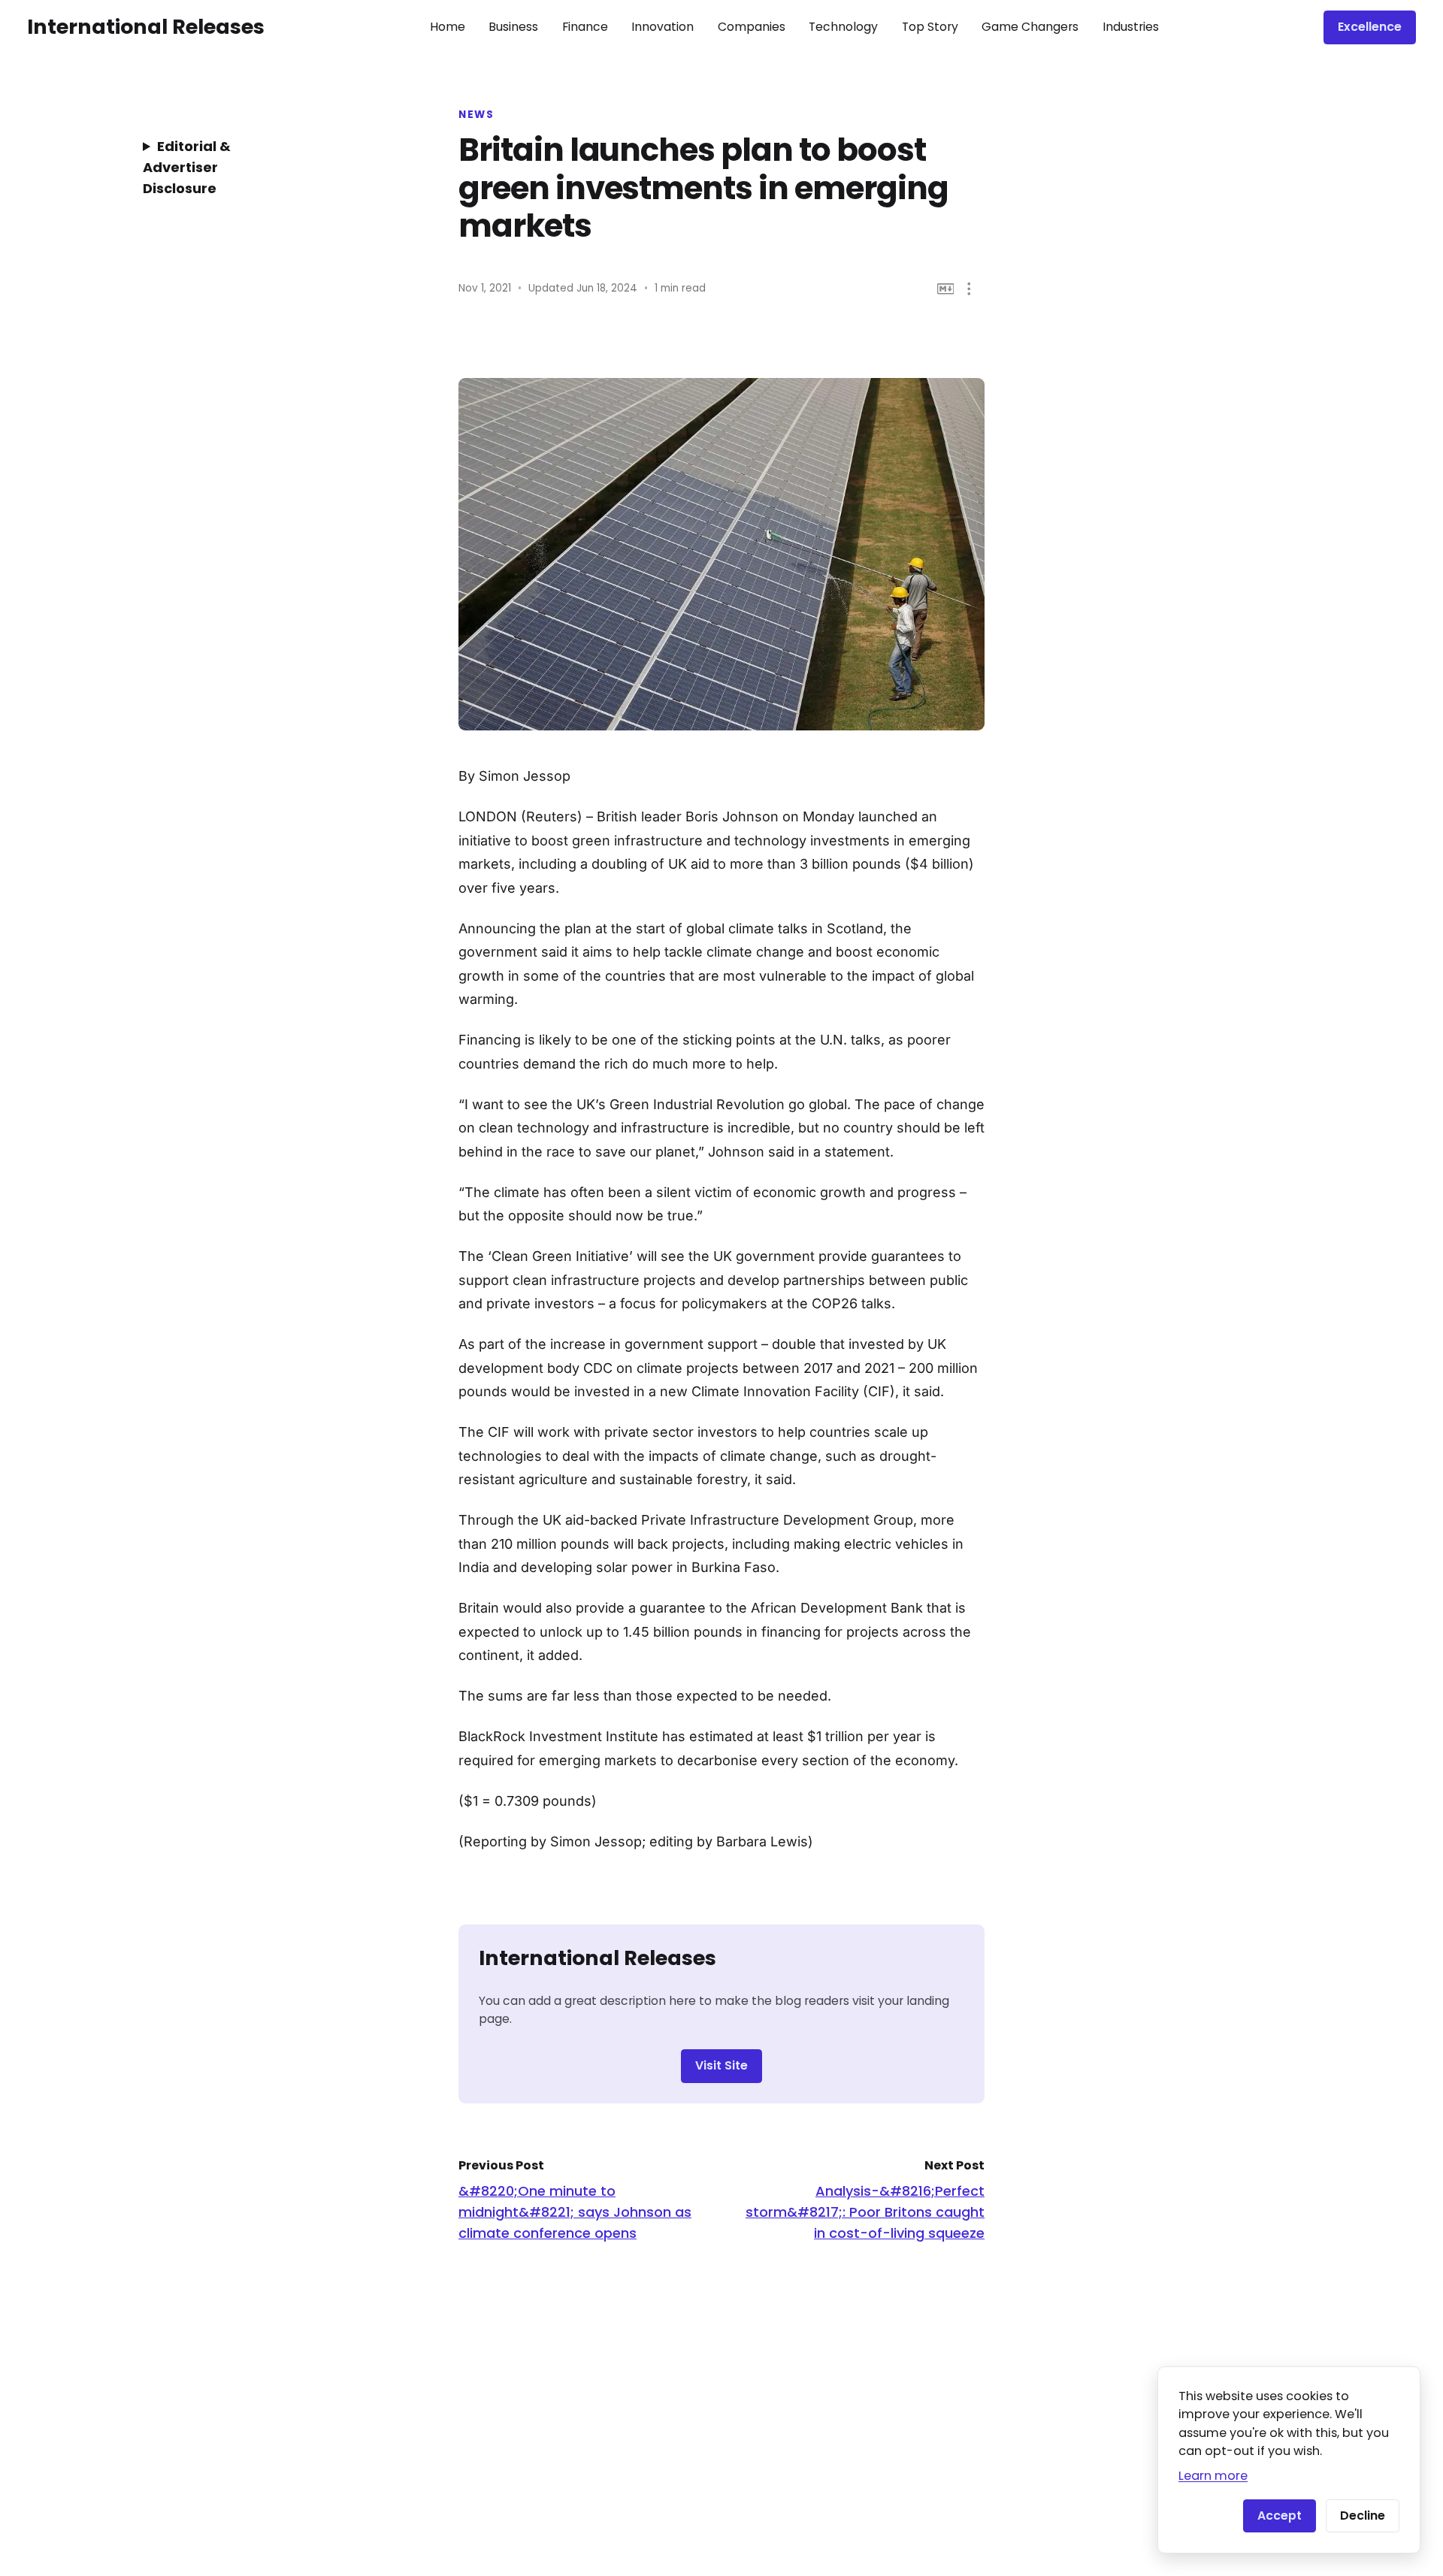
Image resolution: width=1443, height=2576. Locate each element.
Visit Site (721, 2065)
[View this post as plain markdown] (946, 289)
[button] (969, 289)
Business (513, 27)
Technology (843, 27)
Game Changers (1030, 27)
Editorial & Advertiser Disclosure (187, 167)
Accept (1280, 2516)
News (476, 115)
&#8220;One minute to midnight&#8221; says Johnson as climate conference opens (575, 2212)
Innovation (663, 27)
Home (448, 27)
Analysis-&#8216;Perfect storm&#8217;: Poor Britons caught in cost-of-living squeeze (865, 2212)
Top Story (930, 27)
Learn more (1213, 2476)
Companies (752, 27)
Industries (1131, 27)
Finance (585, 27)
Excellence (1370, 27)
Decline (1363, 2516)
